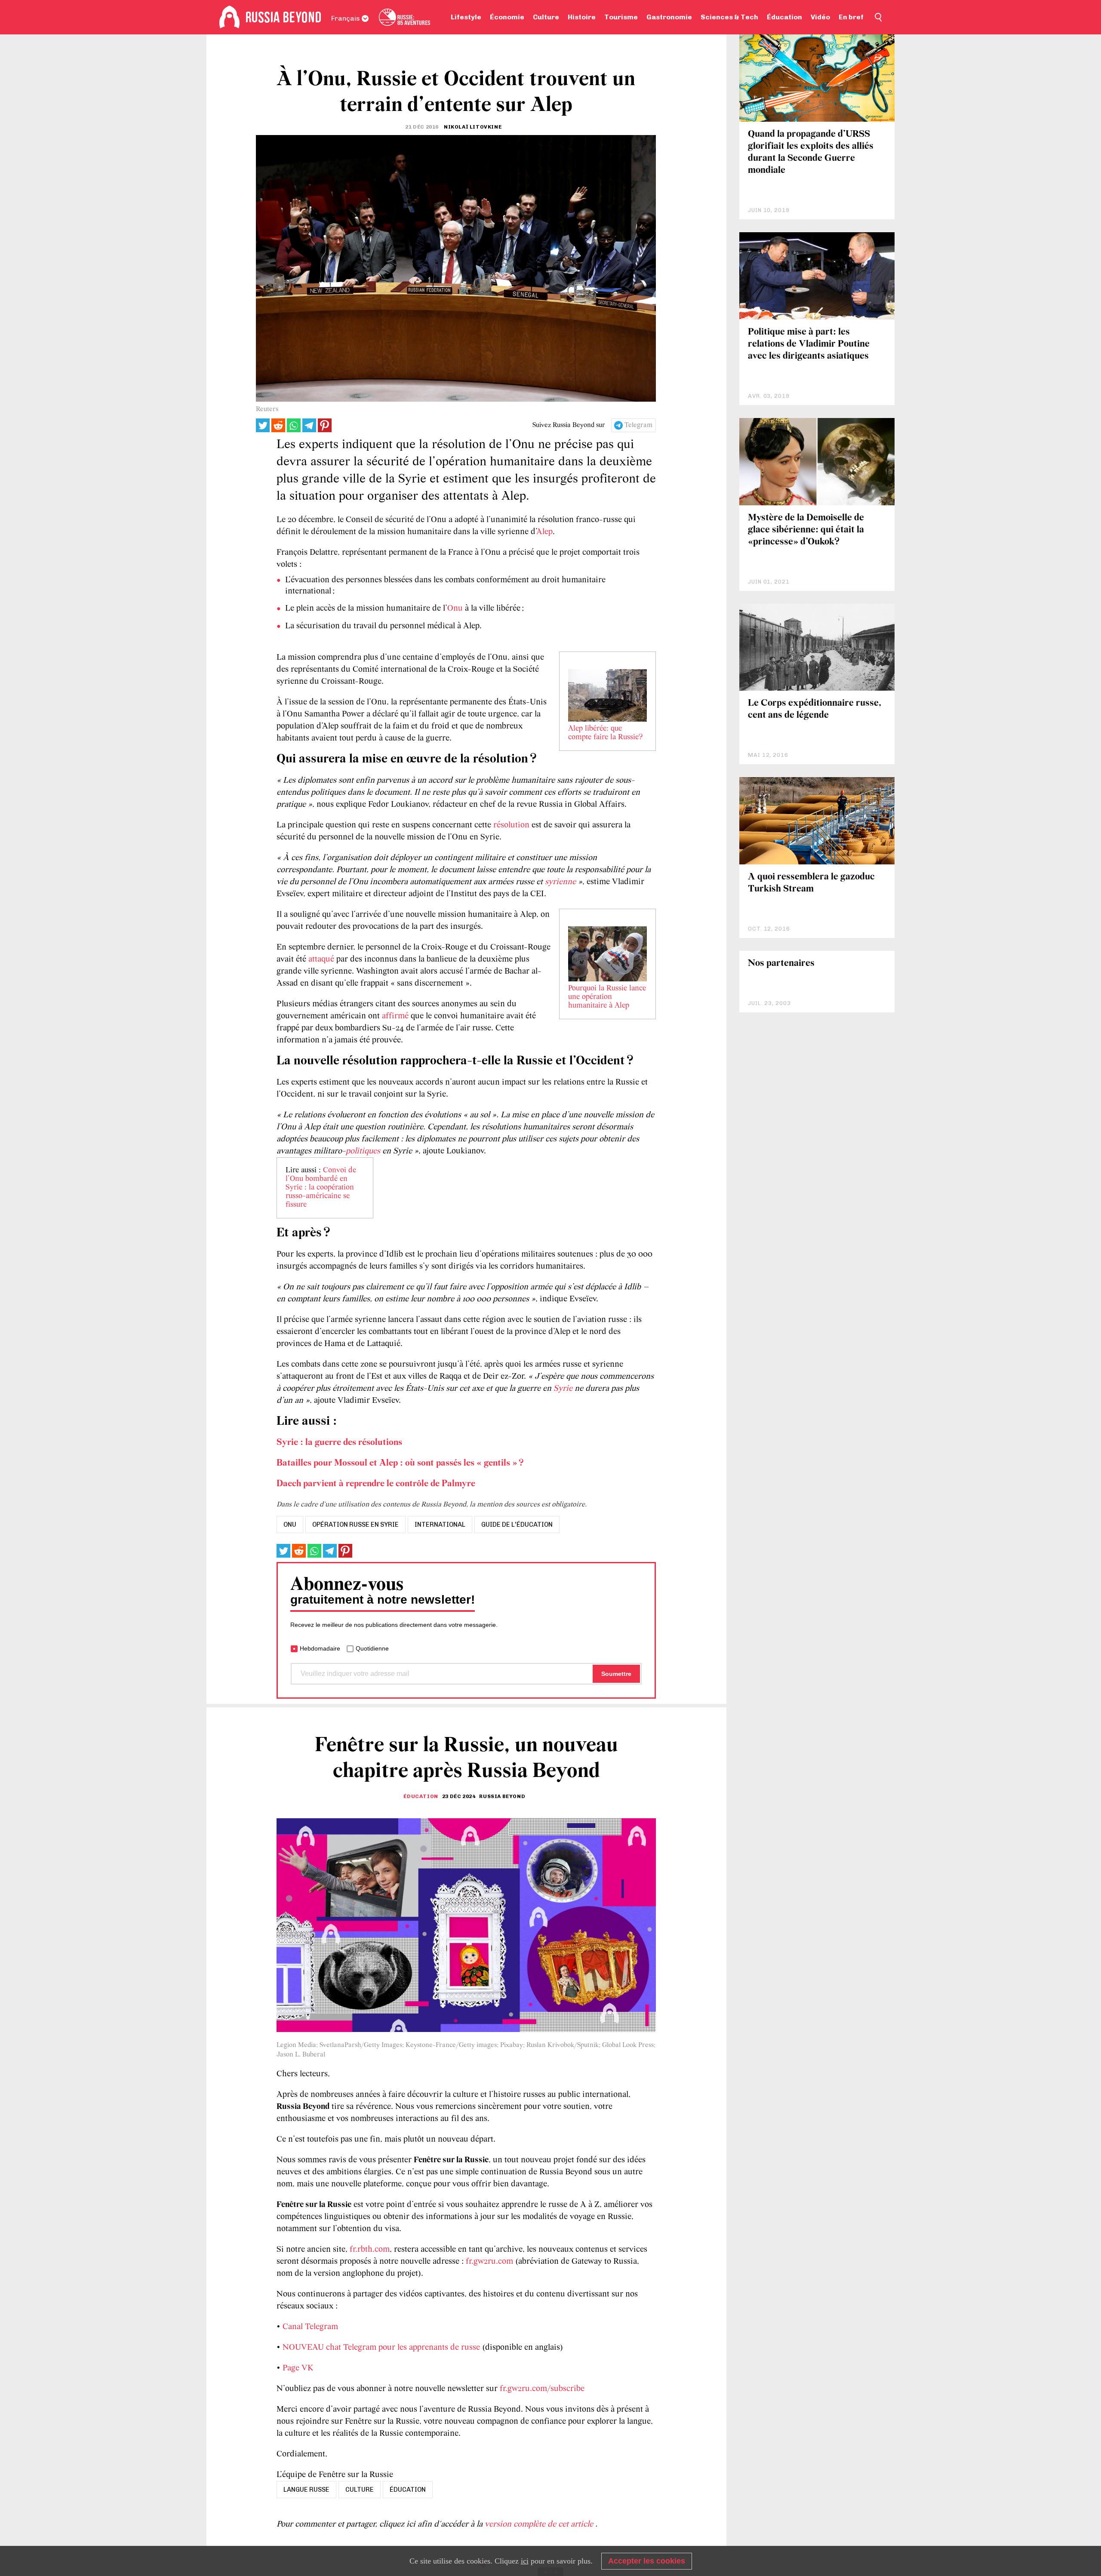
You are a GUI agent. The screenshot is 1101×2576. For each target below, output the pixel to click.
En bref (851, 17)
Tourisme (621, 17)
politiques (363, 1151)
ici (525, 2561)
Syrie (563, 1389)
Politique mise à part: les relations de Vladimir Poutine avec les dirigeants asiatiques (809, 344)
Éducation (784, 17)
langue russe (306, 2490)
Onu (455, 609)
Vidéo (820, 17)
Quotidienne (372, 1648)
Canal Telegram (310, 2327)
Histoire (582, 17)
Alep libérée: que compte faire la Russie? (605, 733)
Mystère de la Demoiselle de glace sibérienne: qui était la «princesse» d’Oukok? (806, 530)
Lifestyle (466, 17)
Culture (546, 17)
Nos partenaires (781, 964)
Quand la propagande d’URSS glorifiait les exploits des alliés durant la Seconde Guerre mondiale (811, 152)
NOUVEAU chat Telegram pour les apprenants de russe (381, 2348)
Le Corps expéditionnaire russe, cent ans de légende (815, 709)
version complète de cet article (540, 2524)
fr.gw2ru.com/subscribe (542, 2389)
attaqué (321, 959)
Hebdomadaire (320, 1648)
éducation (408, 2490)
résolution (511, 825)
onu (290, 1525)
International (440, 1525)
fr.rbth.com (370, 2250)
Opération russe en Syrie (355, 1525)
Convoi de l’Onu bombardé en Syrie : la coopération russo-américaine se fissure (321, 1188)
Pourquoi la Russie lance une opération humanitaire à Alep (607, 997)
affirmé (395, 1016)
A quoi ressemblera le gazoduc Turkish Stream (811, 883)
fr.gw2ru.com (489, 2262)
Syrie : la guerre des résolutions (339, 1443)
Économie (507, 17)
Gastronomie (669, 17)
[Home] (229, 17)
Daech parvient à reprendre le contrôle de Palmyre (376, 1484)
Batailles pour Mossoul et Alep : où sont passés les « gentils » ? (400, 1463)
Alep (544, 532)
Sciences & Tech (729, 17)
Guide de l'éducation (517, 1525)
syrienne (560, 882)
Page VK (298, 2368)
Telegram (638, 425)
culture (360, 2490)
